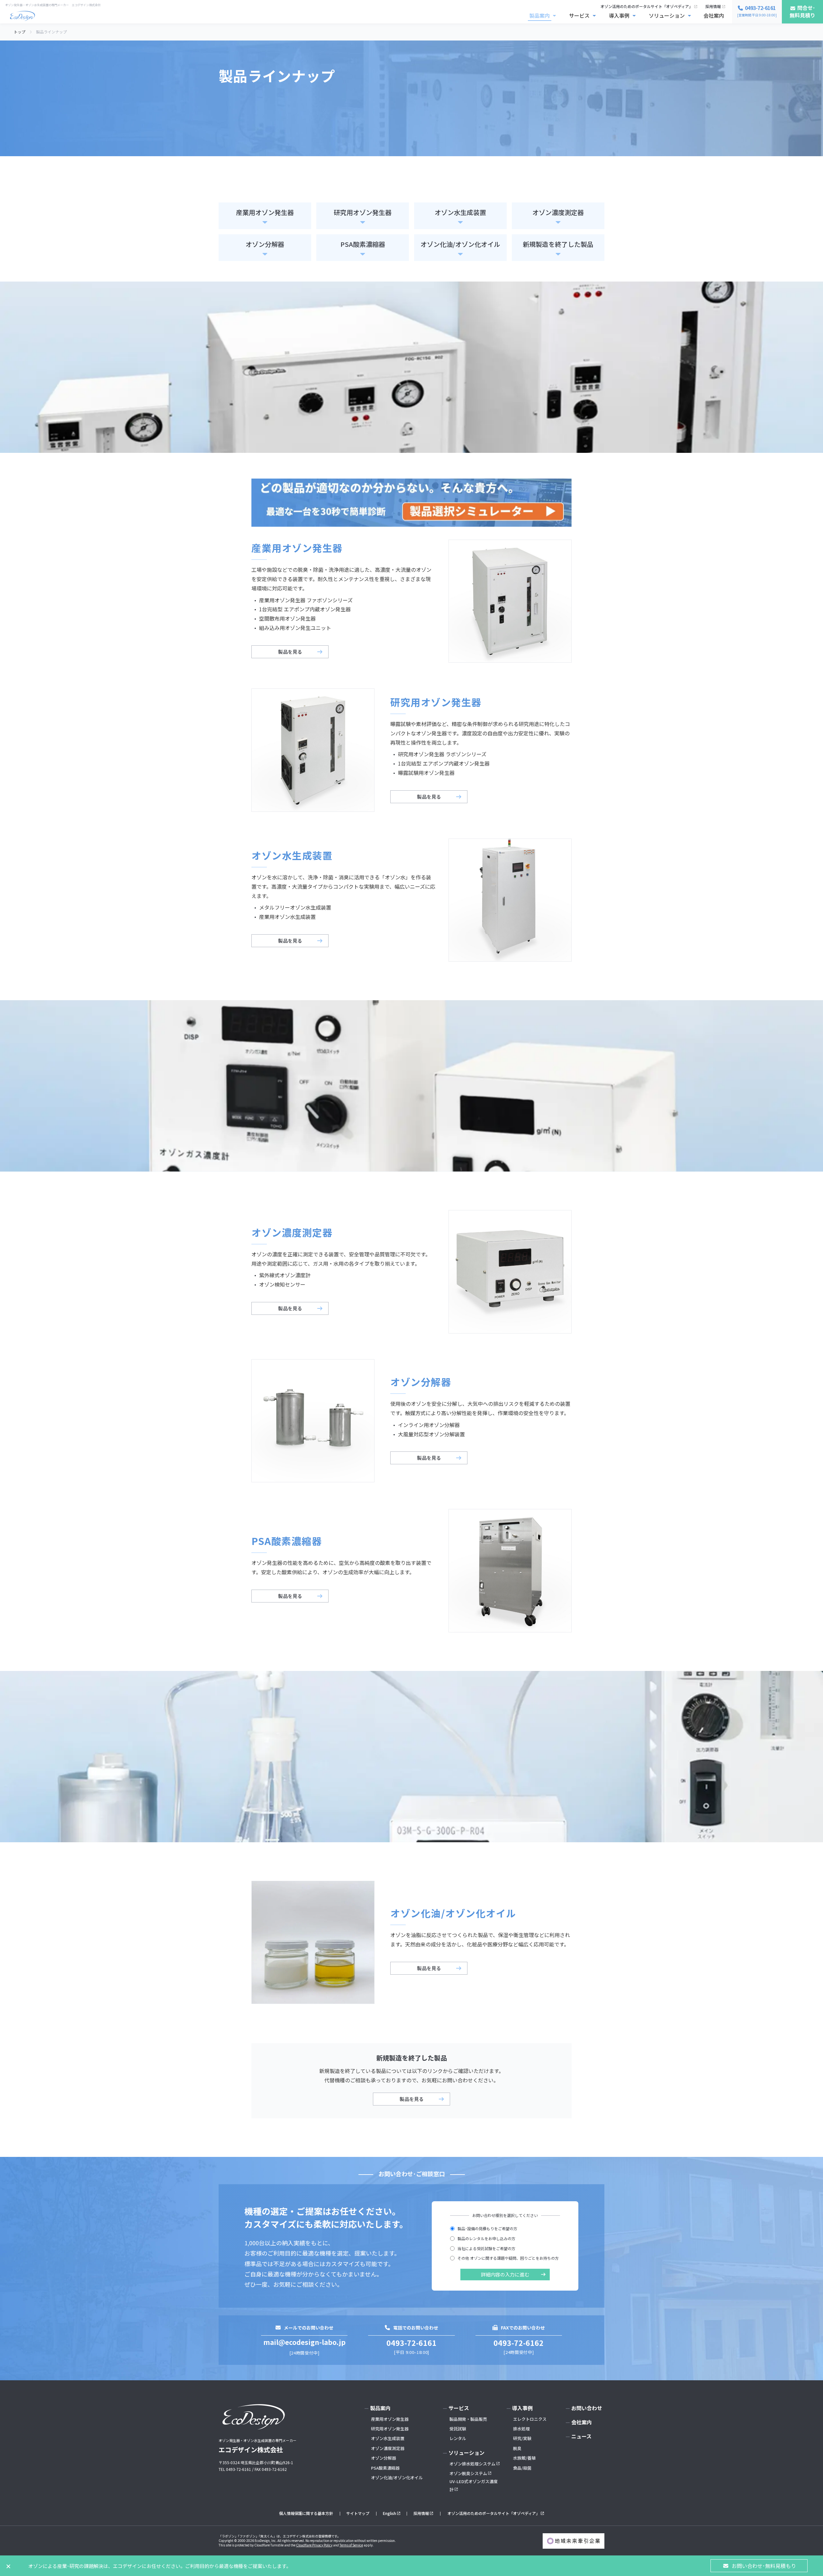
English (389, 2513)
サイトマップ (358, 2513)
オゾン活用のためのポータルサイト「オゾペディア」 (647, 6)
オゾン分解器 (265, 244)
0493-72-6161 (411, 2343)
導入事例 (619, 15)
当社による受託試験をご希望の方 (486, 2248)
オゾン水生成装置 (460, 212)
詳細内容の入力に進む (505, 2274)
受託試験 (458, 2429)
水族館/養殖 (524, 2458)
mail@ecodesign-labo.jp (304, 2342)
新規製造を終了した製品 (558, 244)
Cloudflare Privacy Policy (314, 2545)
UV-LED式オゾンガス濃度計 (474, 2485)
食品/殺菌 (522, 2468)
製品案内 (539, 15)
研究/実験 (522, 2438)
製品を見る (290, 652)
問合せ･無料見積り (802, 11)
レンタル (458, 2438)
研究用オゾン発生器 (363, 212)
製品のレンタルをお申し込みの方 (486, 2238)
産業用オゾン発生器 (265, 212)
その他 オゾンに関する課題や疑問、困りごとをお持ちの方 (508, 2258)
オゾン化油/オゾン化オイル (460, 244)
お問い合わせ (587, 2408)
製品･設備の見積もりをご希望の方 (487, 2228)
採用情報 (713, 6)
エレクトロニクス (530, 2419)
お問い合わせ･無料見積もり (764, 2566)
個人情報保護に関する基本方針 (306, 2513)
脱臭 (517, 2448)
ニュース (581, 2436)
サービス (579, 15)
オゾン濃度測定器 (558, 212)
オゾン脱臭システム (468, 2473)
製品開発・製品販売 (468, 2419)
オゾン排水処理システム (472, 2464)
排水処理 (521, 2429)
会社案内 (714, 15)
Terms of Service (351, 2545)
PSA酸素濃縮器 (363, 244)
